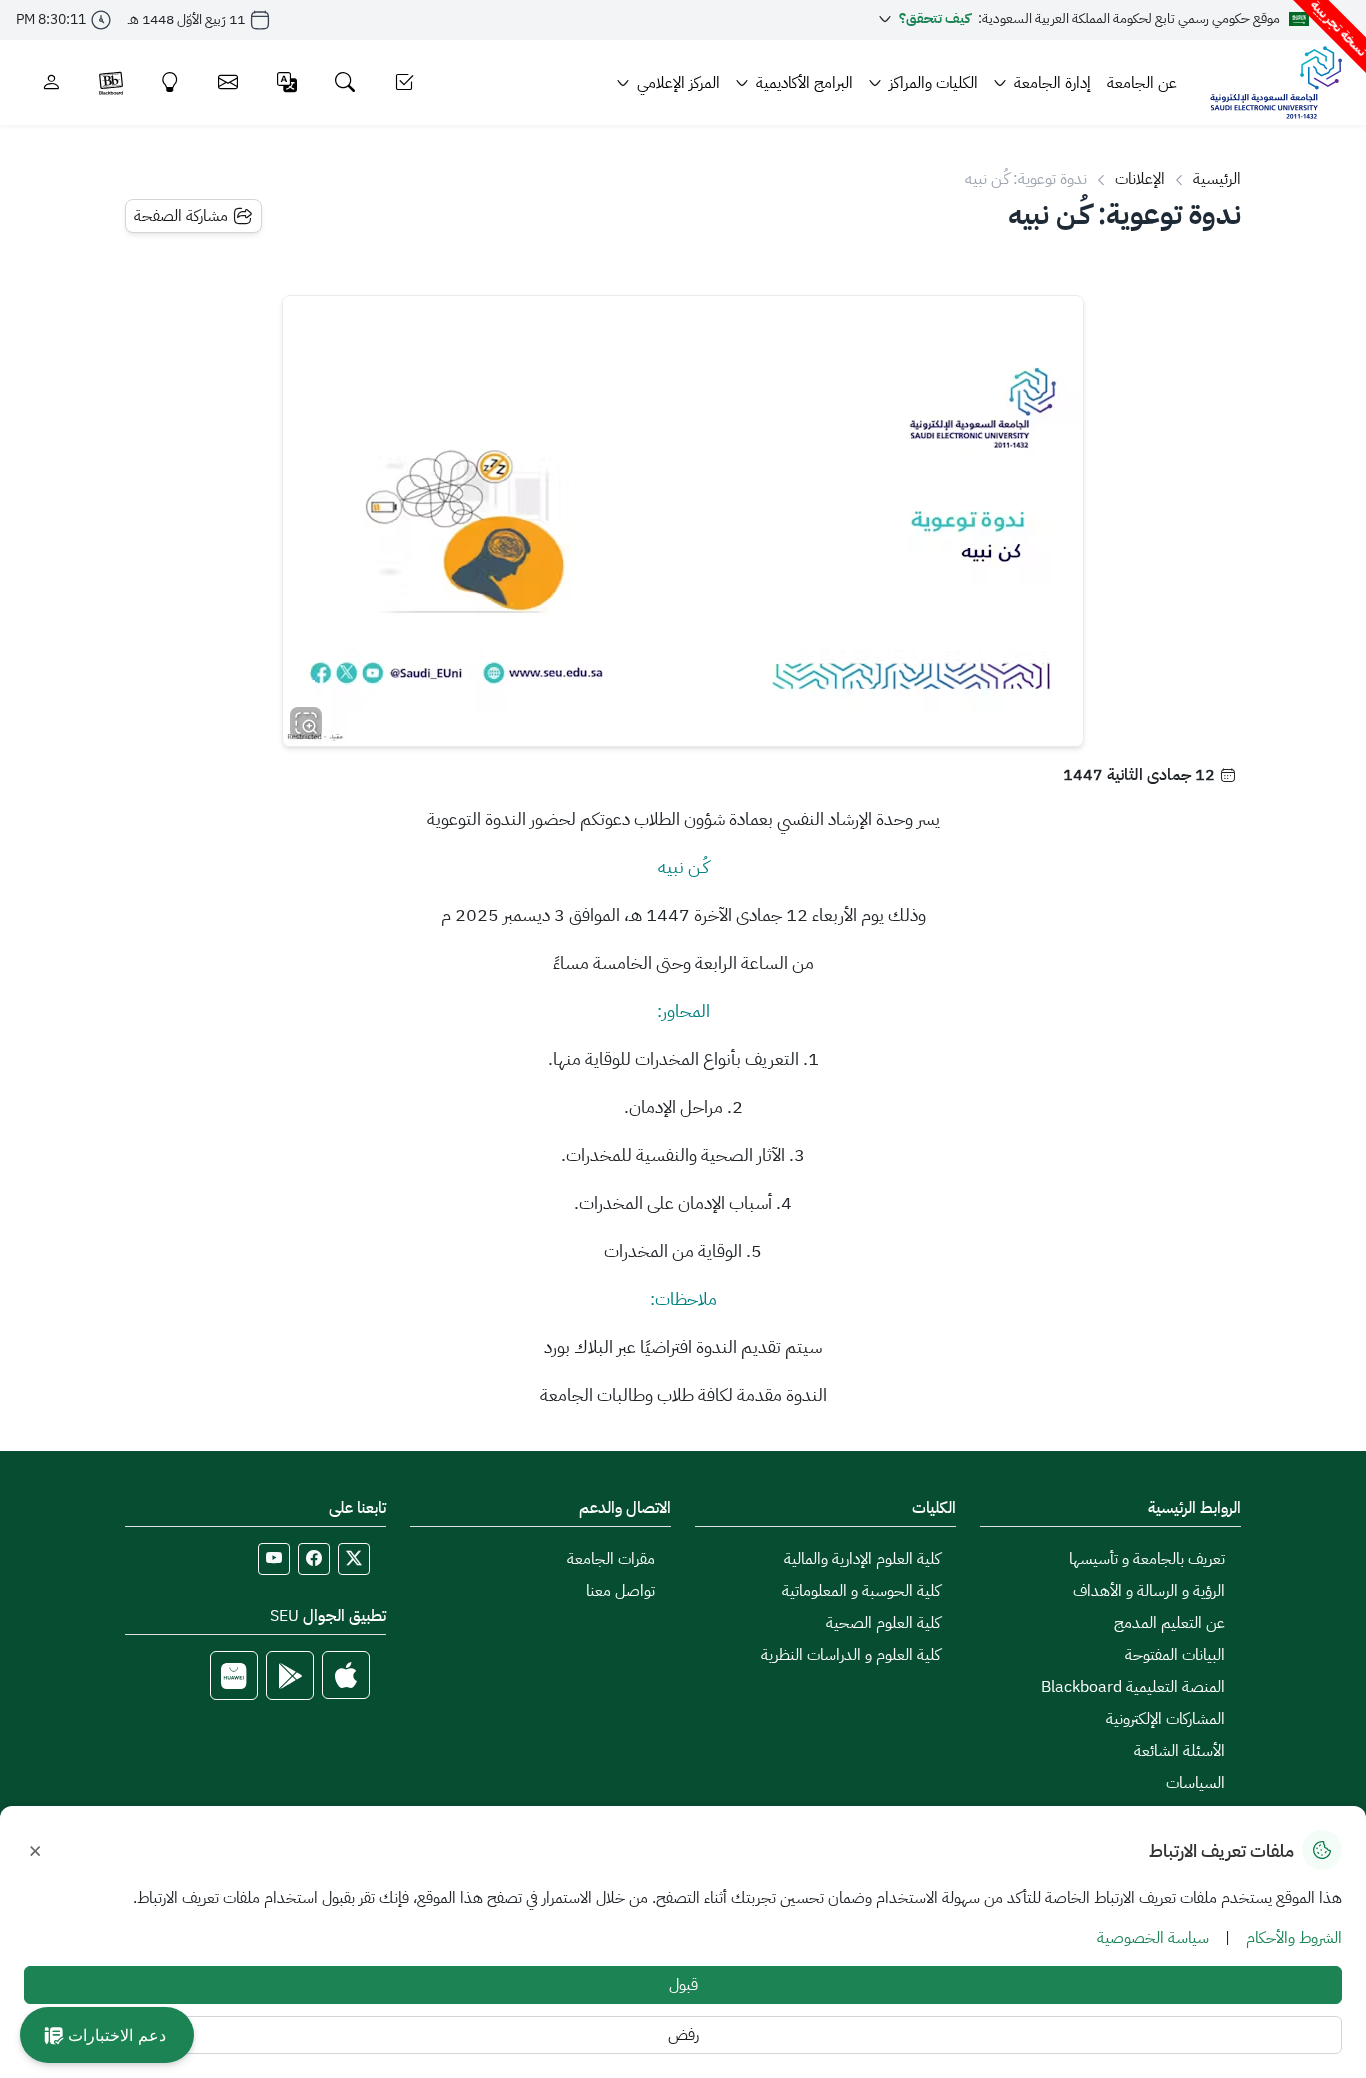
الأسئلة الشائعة (1179, 1751)
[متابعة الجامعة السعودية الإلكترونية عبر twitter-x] (354, 1559)
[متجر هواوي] (234, 1675)
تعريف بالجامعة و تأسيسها (1147, 1559)
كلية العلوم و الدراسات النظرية (850, 1655)
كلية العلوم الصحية (883, 1623)
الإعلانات (1140, 179)
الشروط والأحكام (1294, 1938)
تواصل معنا (620, 1591)
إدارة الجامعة (1052, 83)
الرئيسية (1217, 179)
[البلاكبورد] (111, 82)
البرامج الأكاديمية (804, 83)
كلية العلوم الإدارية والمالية (862, 1559)
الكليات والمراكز (933, 83)
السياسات (1195, 1783)
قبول (683, 1985)
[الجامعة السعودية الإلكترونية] (1275, 82)
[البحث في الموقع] (345, 82)
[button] (107, 2035)
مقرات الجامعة (611, 1559)
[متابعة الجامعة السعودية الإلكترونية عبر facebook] (314, 1559)
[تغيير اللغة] (287, 82)
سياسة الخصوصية (1153, 1938)
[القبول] (404, 82)
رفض (683, 2035)
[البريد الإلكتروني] (228, 82)
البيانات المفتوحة (1175, 1655)
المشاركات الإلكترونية (1165, 1719)
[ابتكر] (170, 82)
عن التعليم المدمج (1169, 1623)
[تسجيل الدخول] (51, 82)
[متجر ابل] (346, 1675)
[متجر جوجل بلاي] (290, 1675)
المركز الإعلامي (678, 83)
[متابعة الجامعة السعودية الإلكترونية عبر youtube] (274, 1559)
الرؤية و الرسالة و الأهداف (1149, 1591)
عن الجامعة (1142, 83)
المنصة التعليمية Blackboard (1133, 1687)
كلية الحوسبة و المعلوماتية (861, 1591)
